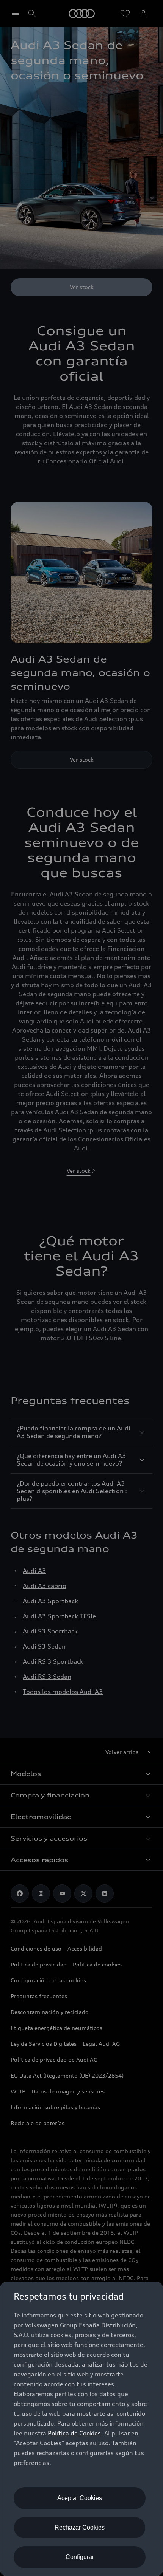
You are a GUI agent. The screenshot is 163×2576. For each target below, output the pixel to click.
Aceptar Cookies (80, 2498)
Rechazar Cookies (80, 2527)
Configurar (80, 2557)
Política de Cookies (74, 2433)
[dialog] (81, 2429)
